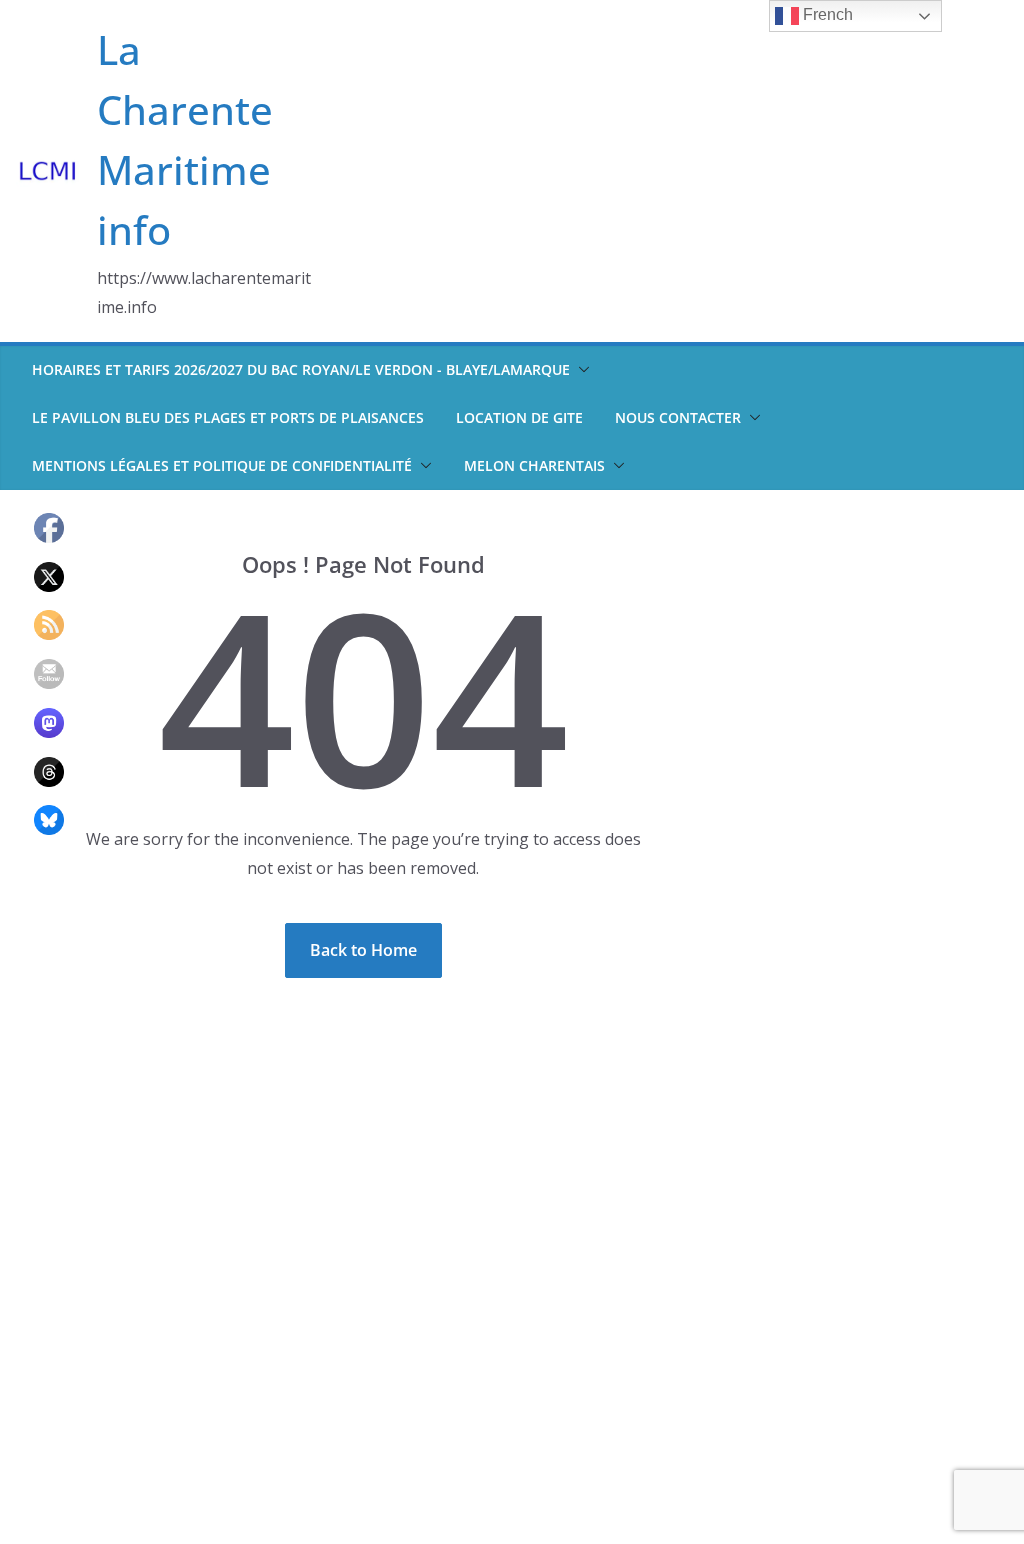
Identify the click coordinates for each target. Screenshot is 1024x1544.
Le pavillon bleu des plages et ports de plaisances (228, 417)
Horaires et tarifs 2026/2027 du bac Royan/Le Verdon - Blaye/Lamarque (301, 369)
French (826, 14)
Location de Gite (519, 417)
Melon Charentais (534, 465)
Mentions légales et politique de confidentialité (222, 465)
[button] (580, 370)
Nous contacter (678, 417)
